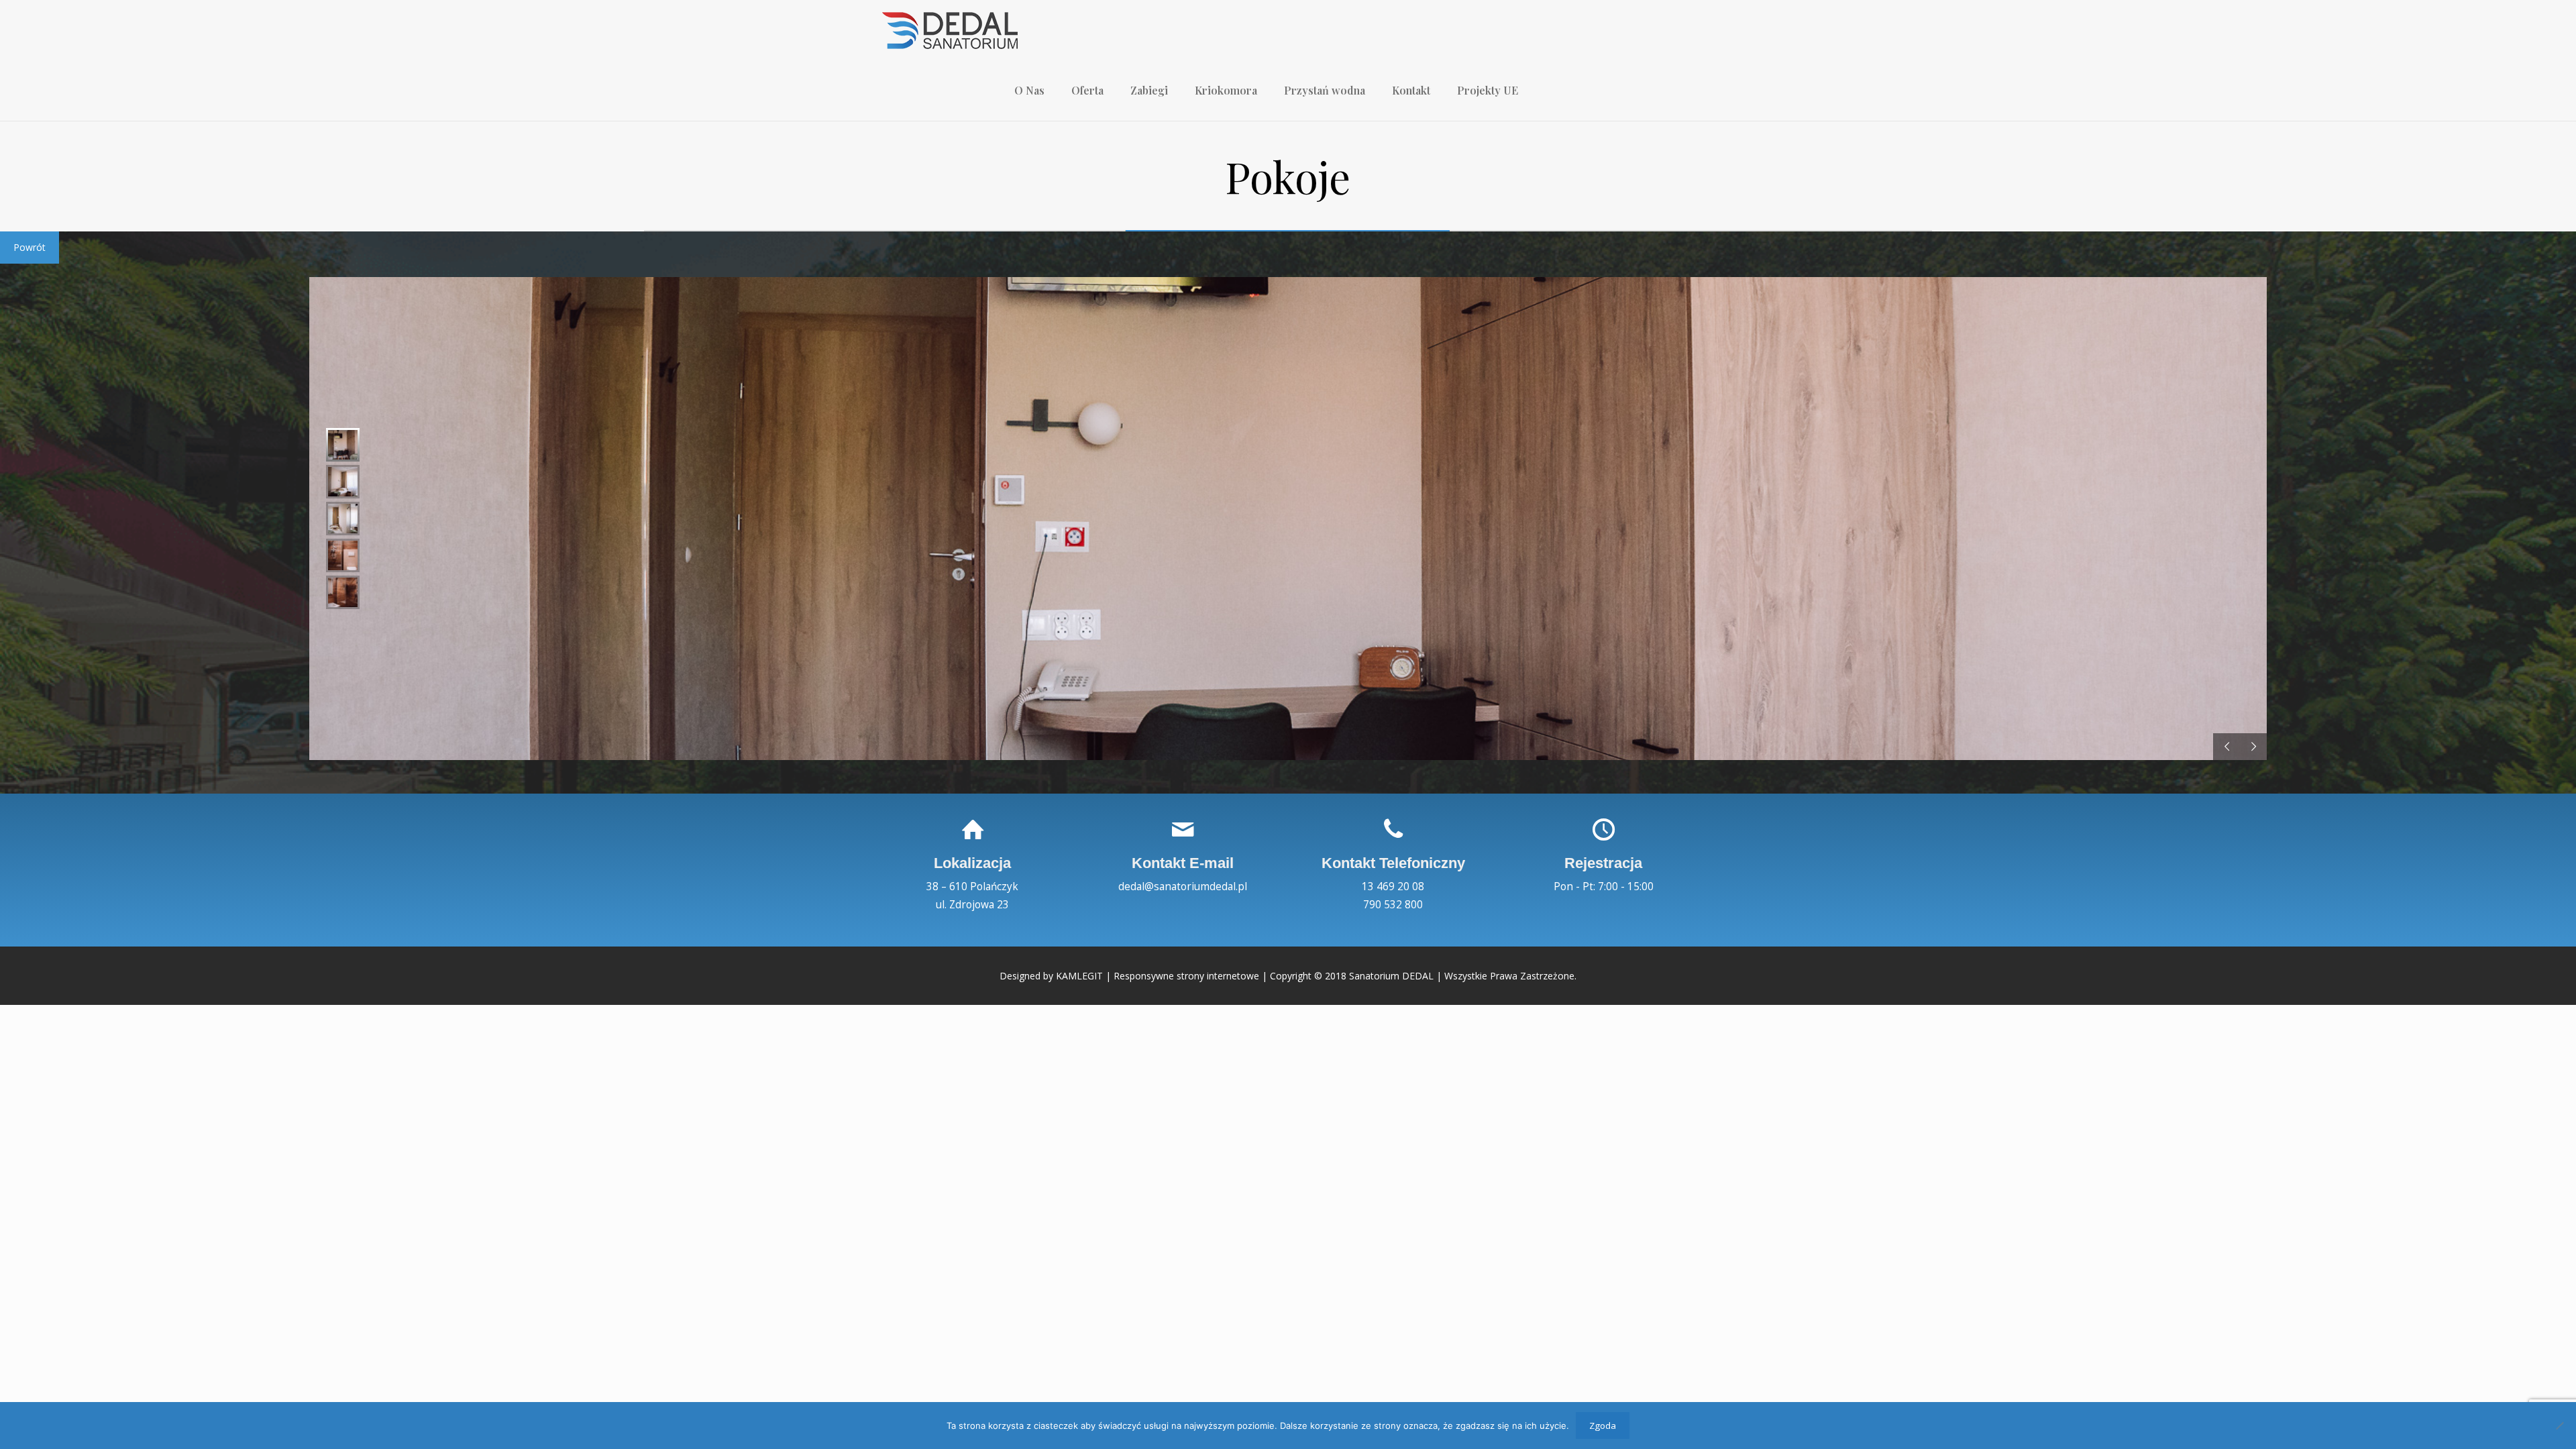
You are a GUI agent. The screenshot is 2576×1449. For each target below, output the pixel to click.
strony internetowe (1218, 976)
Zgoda (1603, 1426)
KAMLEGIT (1079, 976)
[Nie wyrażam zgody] (2559, 1426)
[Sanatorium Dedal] (950, 30)
